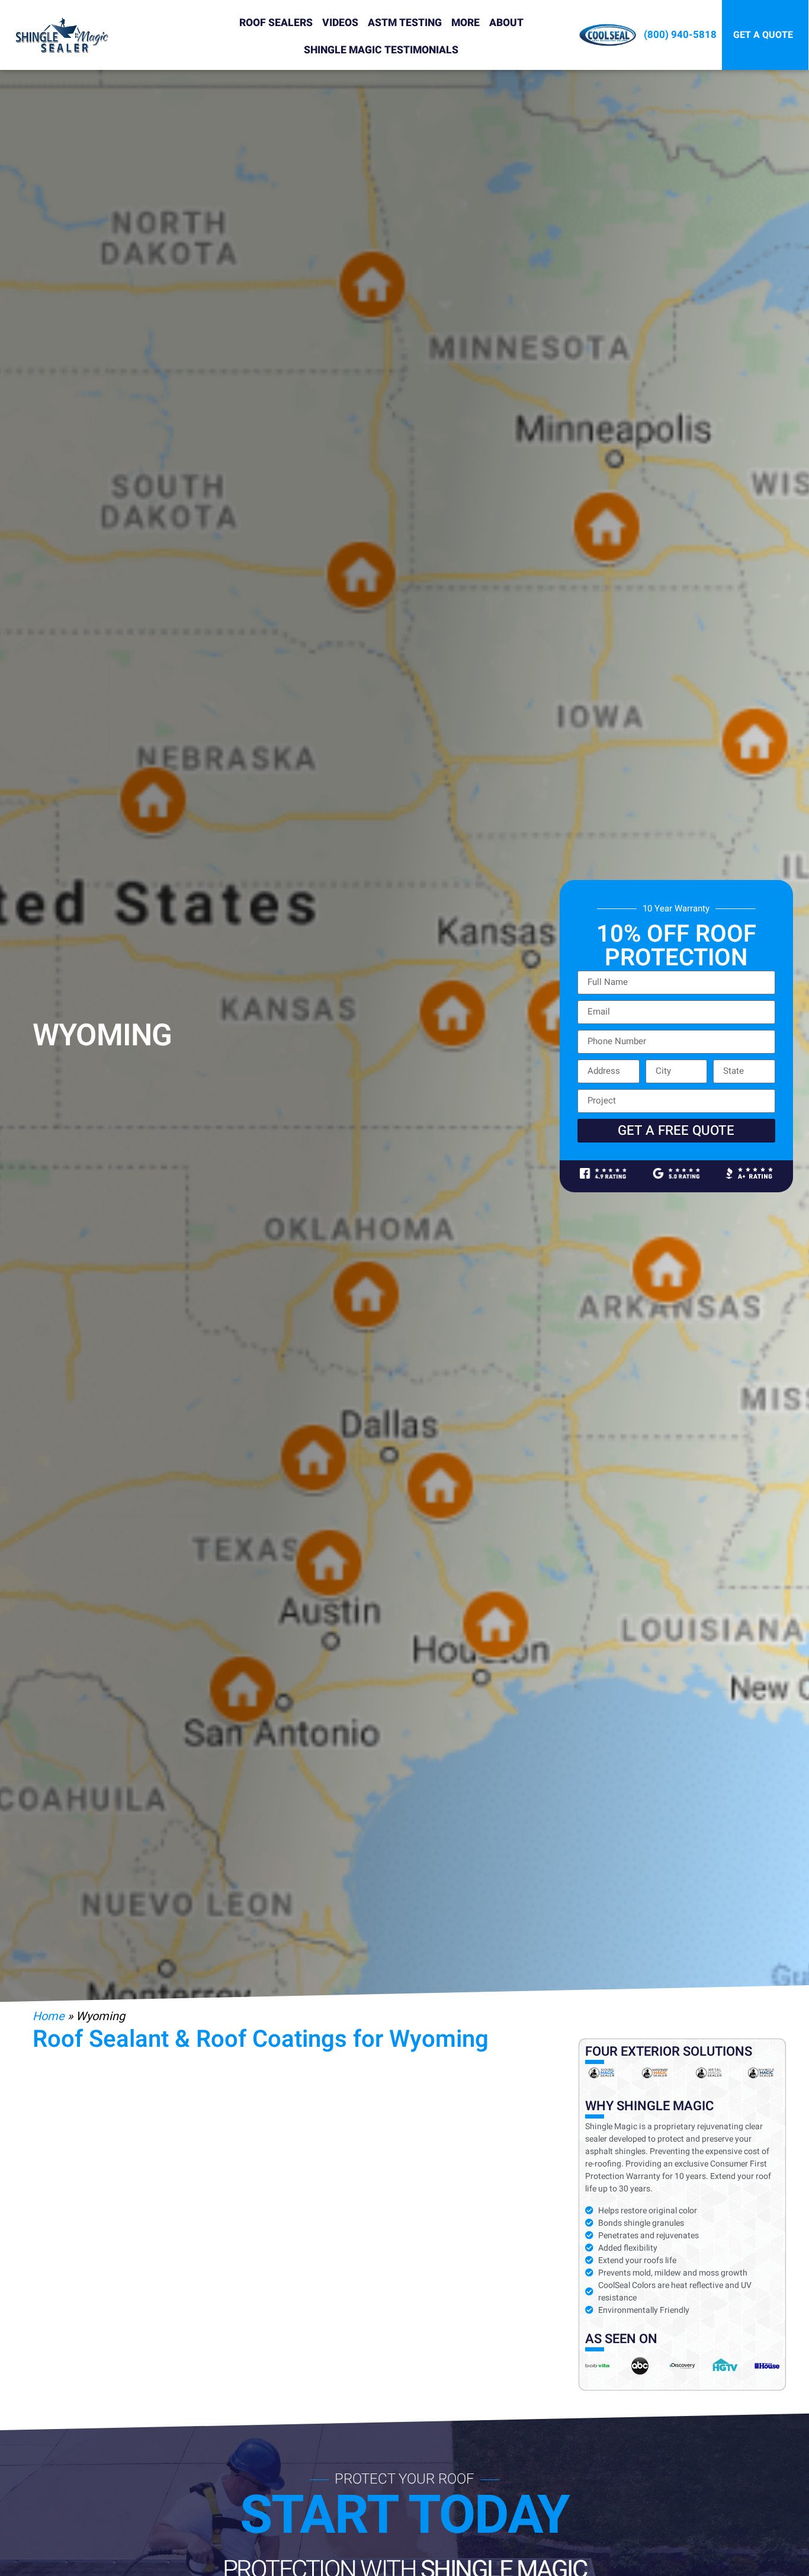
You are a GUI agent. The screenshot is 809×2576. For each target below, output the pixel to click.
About (506, 23)
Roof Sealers (276, 23)
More (466, 23)
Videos (340, 23)
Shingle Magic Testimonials (381, 50)
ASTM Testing (405, 23)
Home (49, 2016)
